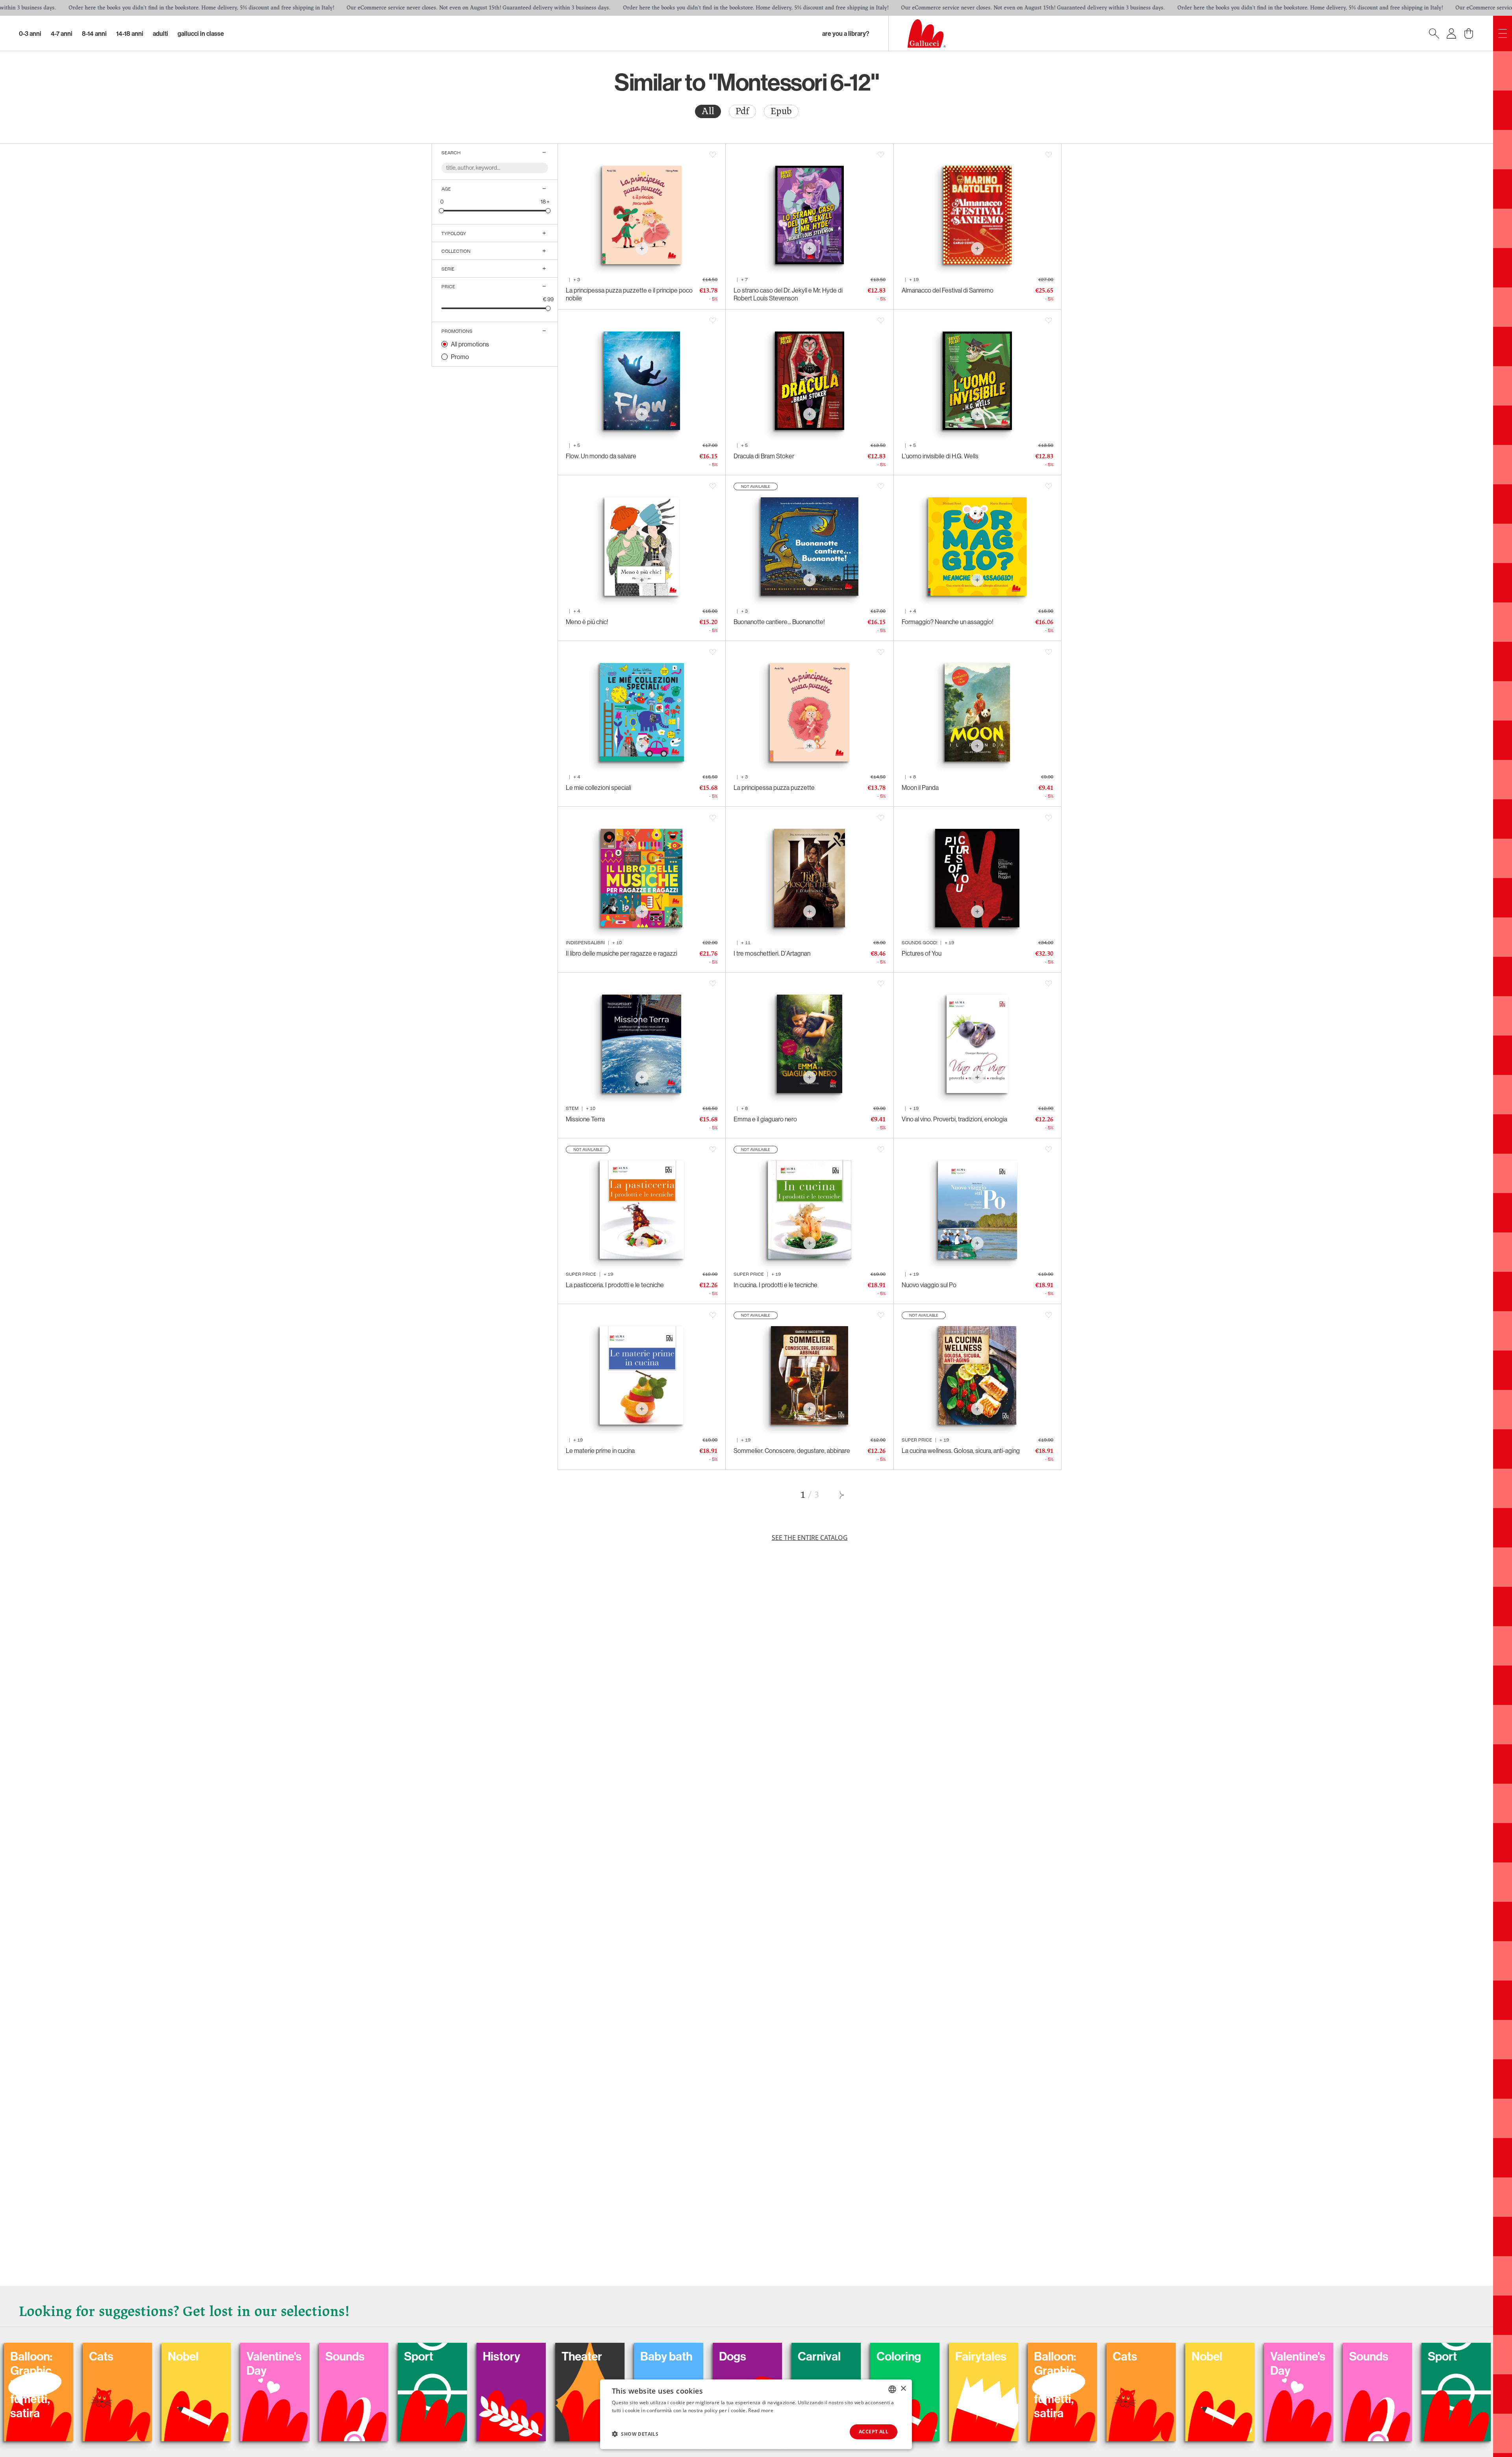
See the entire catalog (810, 1538)
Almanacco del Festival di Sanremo (948, 290)
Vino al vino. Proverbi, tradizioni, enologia (954, 1119)
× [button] (903, 2389)
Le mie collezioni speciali (598, 787)
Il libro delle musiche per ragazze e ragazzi (622, 953)
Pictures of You (922, 953)
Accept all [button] (874, 2432)
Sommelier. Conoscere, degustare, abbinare (792, 1451)
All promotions (470, 344)
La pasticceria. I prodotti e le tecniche (615, 1285)
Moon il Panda (920, 787)
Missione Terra (585, 1119)
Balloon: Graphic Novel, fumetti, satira (476, 2385)
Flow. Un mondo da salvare (601, 456)
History (946, 2356)
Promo (460, 357)
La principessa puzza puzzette (774, 787)
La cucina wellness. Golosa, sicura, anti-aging (961, 1451)
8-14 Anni (94, 33)
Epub (781, 111)
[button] (635, 2434)
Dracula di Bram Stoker (764, 456)
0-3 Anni (30, 33)
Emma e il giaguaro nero (765, 1119)
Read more (761, 2410)
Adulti (160, 33)
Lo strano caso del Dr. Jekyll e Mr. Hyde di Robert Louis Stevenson (788, 294)
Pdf (742, 111)
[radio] (708, 111)
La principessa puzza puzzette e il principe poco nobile (629, 294)
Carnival (240, 2356)
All (708, 111)
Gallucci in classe (201, 33)
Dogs (153, 2356)
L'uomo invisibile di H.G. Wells (940, 456)
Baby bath (87, 2356)
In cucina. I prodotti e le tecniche (775, 1285)
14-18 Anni (130, 33)
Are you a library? (846, 33)
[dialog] (756, 2414)
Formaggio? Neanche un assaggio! (948, 622)
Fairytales (402, 2356)
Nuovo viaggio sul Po (929, 1285)
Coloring (320, 2356)
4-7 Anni (62, 33)
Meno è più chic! (587, 622)
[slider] (442, 210)
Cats (546, 2356)
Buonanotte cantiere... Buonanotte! (779, 622)
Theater (1026, 2356)
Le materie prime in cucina (600, 1451)
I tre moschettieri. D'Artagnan (772, 953)
